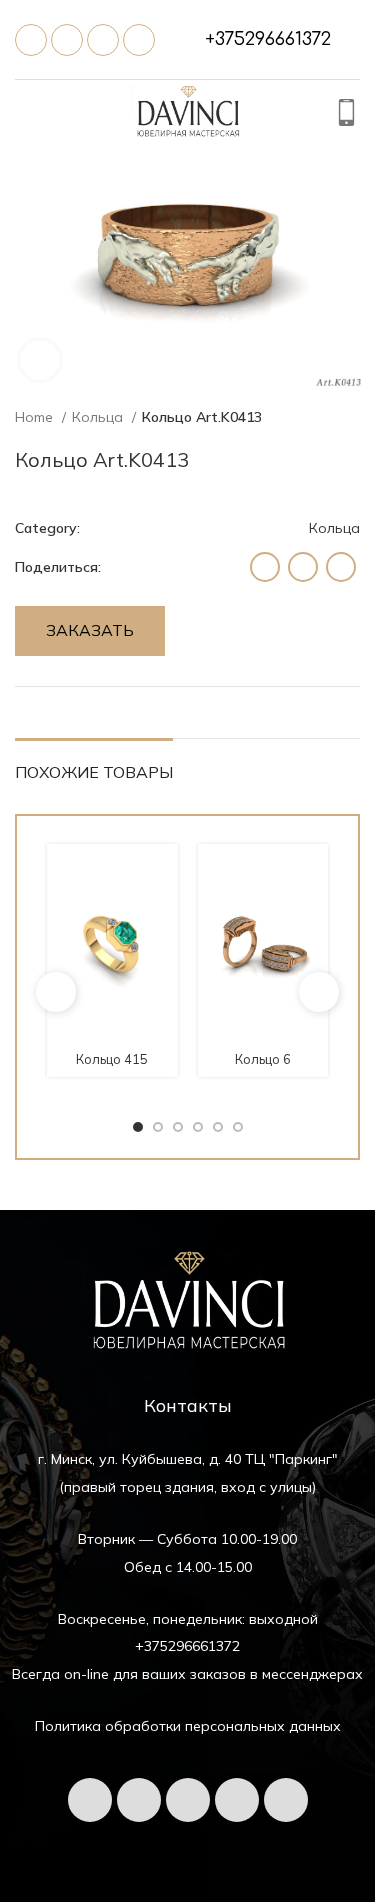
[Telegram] (67, 40)
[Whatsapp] (103, 40)
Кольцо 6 (263, 1059)
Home (36, 417)
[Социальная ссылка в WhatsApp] (303, 567)
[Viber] (139, 40)
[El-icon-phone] (31, 40)
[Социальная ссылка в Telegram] (341, 567)
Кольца (99, 417)
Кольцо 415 (112, 1059)
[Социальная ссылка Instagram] (265, 567)
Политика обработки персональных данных (188, 1726)
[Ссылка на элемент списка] (268, 39)
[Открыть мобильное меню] (26, 115)
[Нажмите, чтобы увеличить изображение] (40, 360)
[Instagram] (286, 1800)
